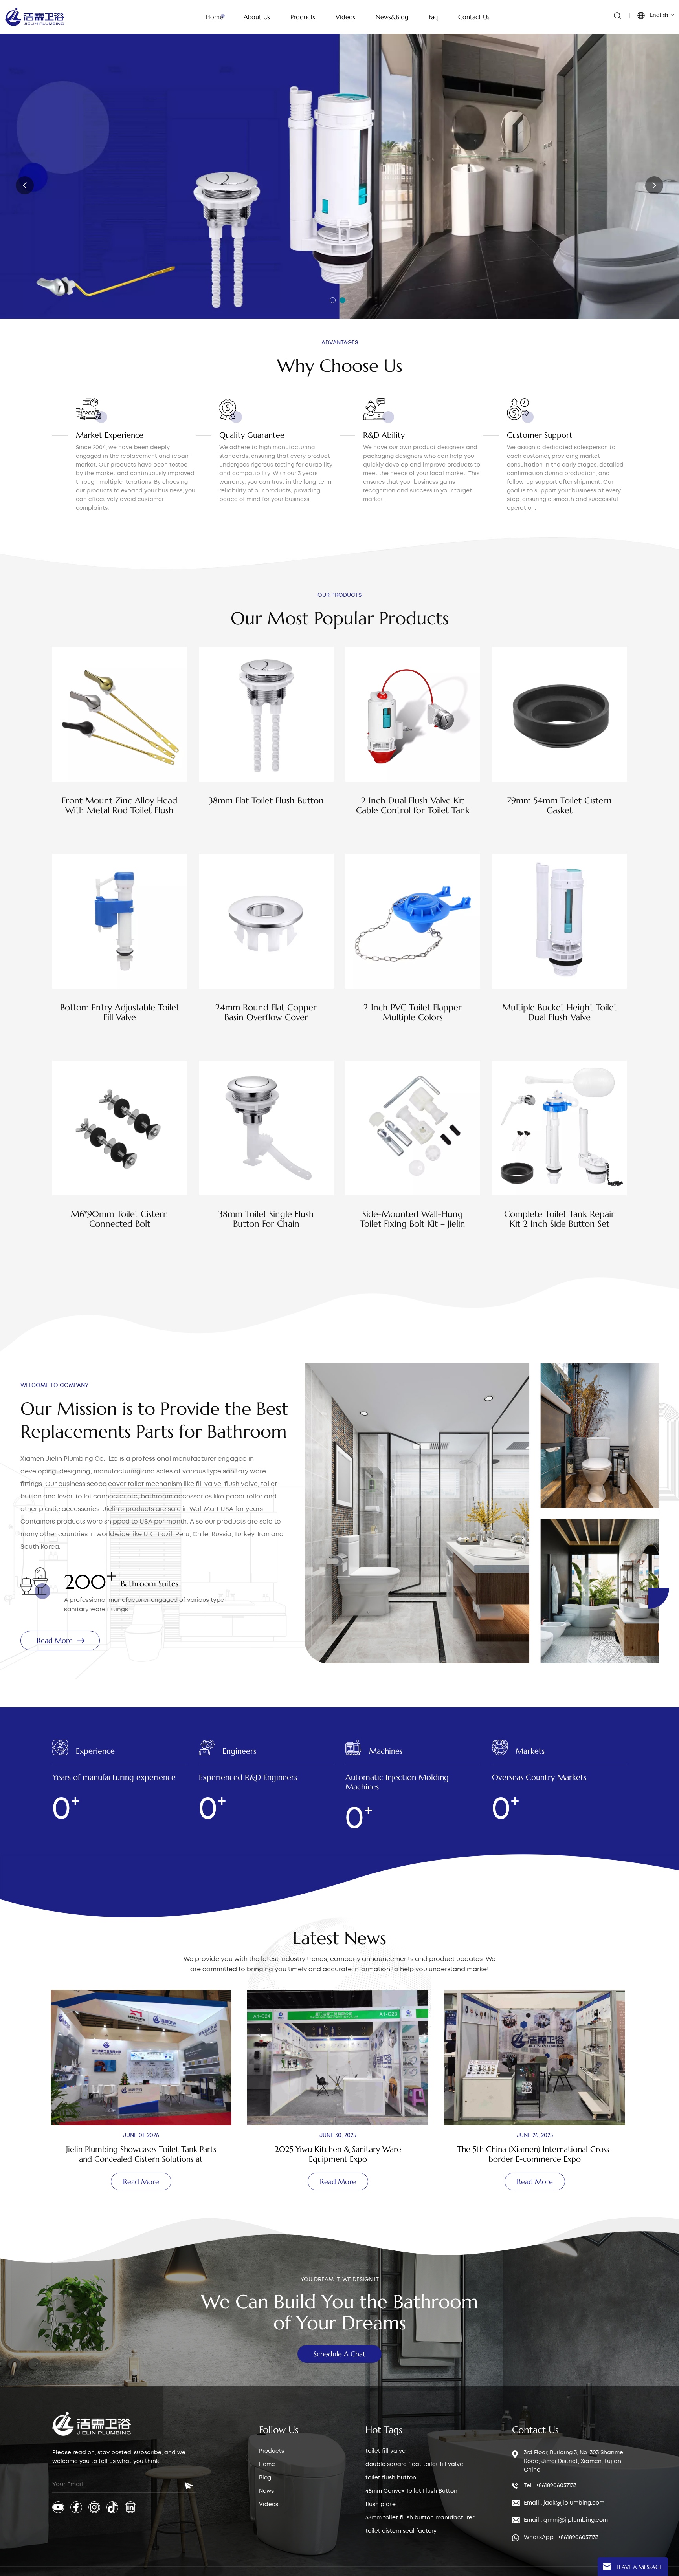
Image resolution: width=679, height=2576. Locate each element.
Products (272, 2451)
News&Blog (392, 17)
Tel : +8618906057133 (550, 2486)
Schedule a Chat (339, 2354)
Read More (47, 228)
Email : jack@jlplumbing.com (564, 2503)
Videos (269, 2505)
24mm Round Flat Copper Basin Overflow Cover (266, 1012)
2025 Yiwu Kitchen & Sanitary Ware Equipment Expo (143, 2154)
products (303, 17)
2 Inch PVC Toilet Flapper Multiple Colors (413, 1012)
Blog (265, 2478)
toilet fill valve (385, 2451)
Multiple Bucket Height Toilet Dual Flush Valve (560, 1012)
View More (120, 831)
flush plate (381, 2505)
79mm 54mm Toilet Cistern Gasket (559, 805)
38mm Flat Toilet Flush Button (266, 800)
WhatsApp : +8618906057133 (561, 2538)
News (266, 2491)
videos (345, 17)
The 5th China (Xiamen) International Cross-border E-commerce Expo (339, 2154)
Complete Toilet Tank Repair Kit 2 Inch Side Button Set (559, 1219)
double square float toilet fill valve (414, 2464)
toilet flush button (391, 2478)
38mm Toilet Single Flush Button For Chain (266, 1219)
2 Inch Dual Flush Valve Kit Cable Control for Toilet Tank (413, 805)
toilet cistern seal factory (401, 2531)
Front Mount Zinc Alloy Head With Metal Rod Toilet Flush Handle (119, 805)
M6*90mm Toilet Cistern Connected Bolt (119, 1219)
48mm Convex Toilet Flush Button (411, 2491)
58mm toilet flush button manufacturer (420, 2518)
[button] (333, 300)
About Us (257, 17)
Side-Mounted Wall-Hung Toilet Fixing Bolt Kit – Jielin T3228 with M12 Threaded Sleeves (413, 1219)
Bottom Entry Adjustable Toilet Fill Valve (120, 1012)
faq (433, 17)
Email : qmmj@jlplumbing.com (566, 2520)
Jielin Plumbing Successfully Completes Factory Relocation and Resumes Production (536, 2154)
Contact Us (474, 17)
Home (214, 17)
